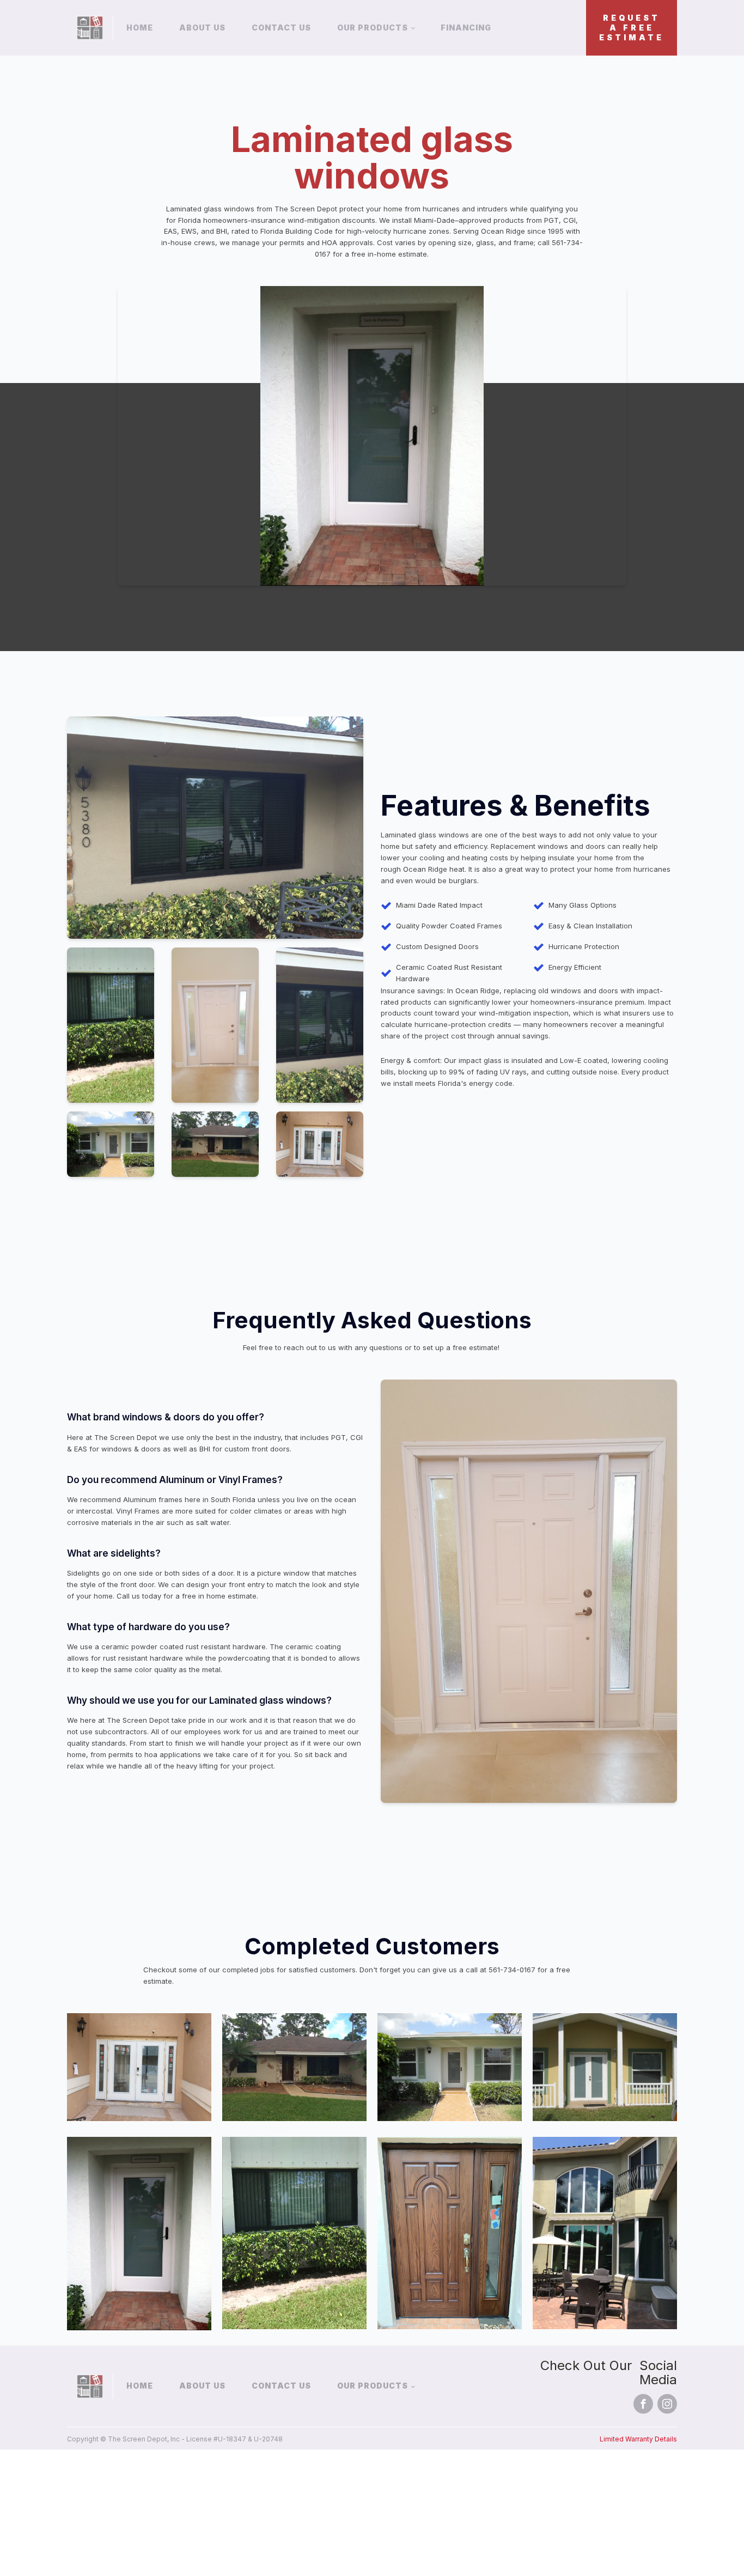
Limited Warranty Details (638, 2439)
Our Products (373, 28)
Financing (466, 28)
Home (140, 28)
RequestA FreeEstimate (632, 28)
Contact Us (281, 28)
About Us (202, 28)
